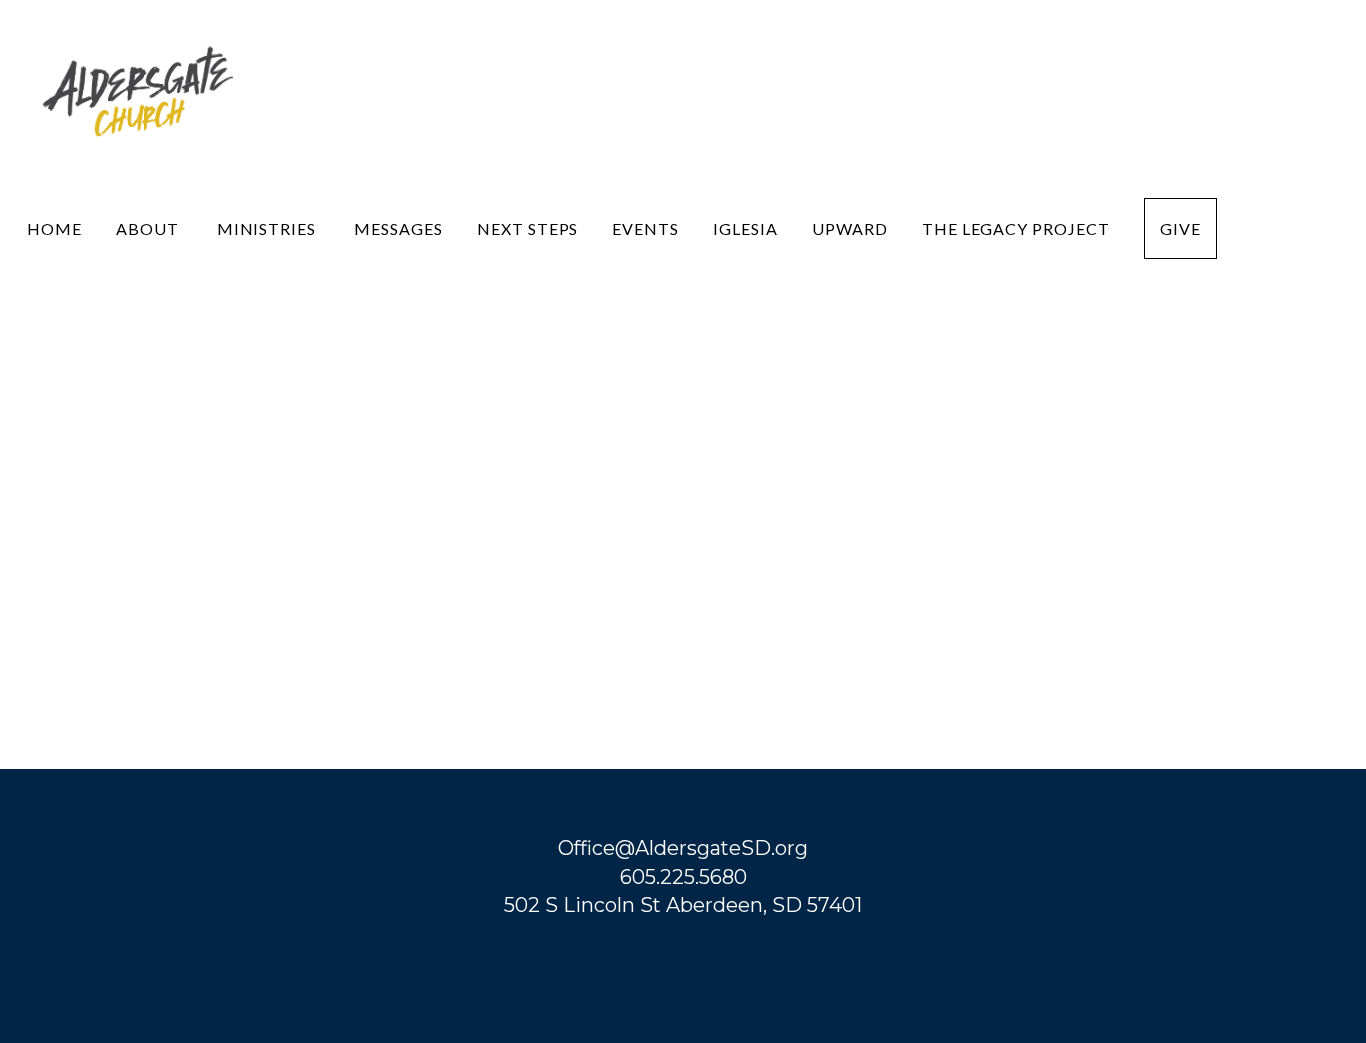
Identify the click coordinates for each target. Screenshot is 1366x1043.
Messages (398, 228)
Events (645, 228)
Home (54, 228)
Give (1180, 228)
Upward (850, 228)
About (149, 228)
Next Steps (528, 228)
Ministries (269, 228)
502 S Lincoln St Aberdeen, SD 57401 (683, 905)
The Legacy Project (1016, 228)
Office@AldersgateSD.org (683, 848)
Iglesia (745, 228)
